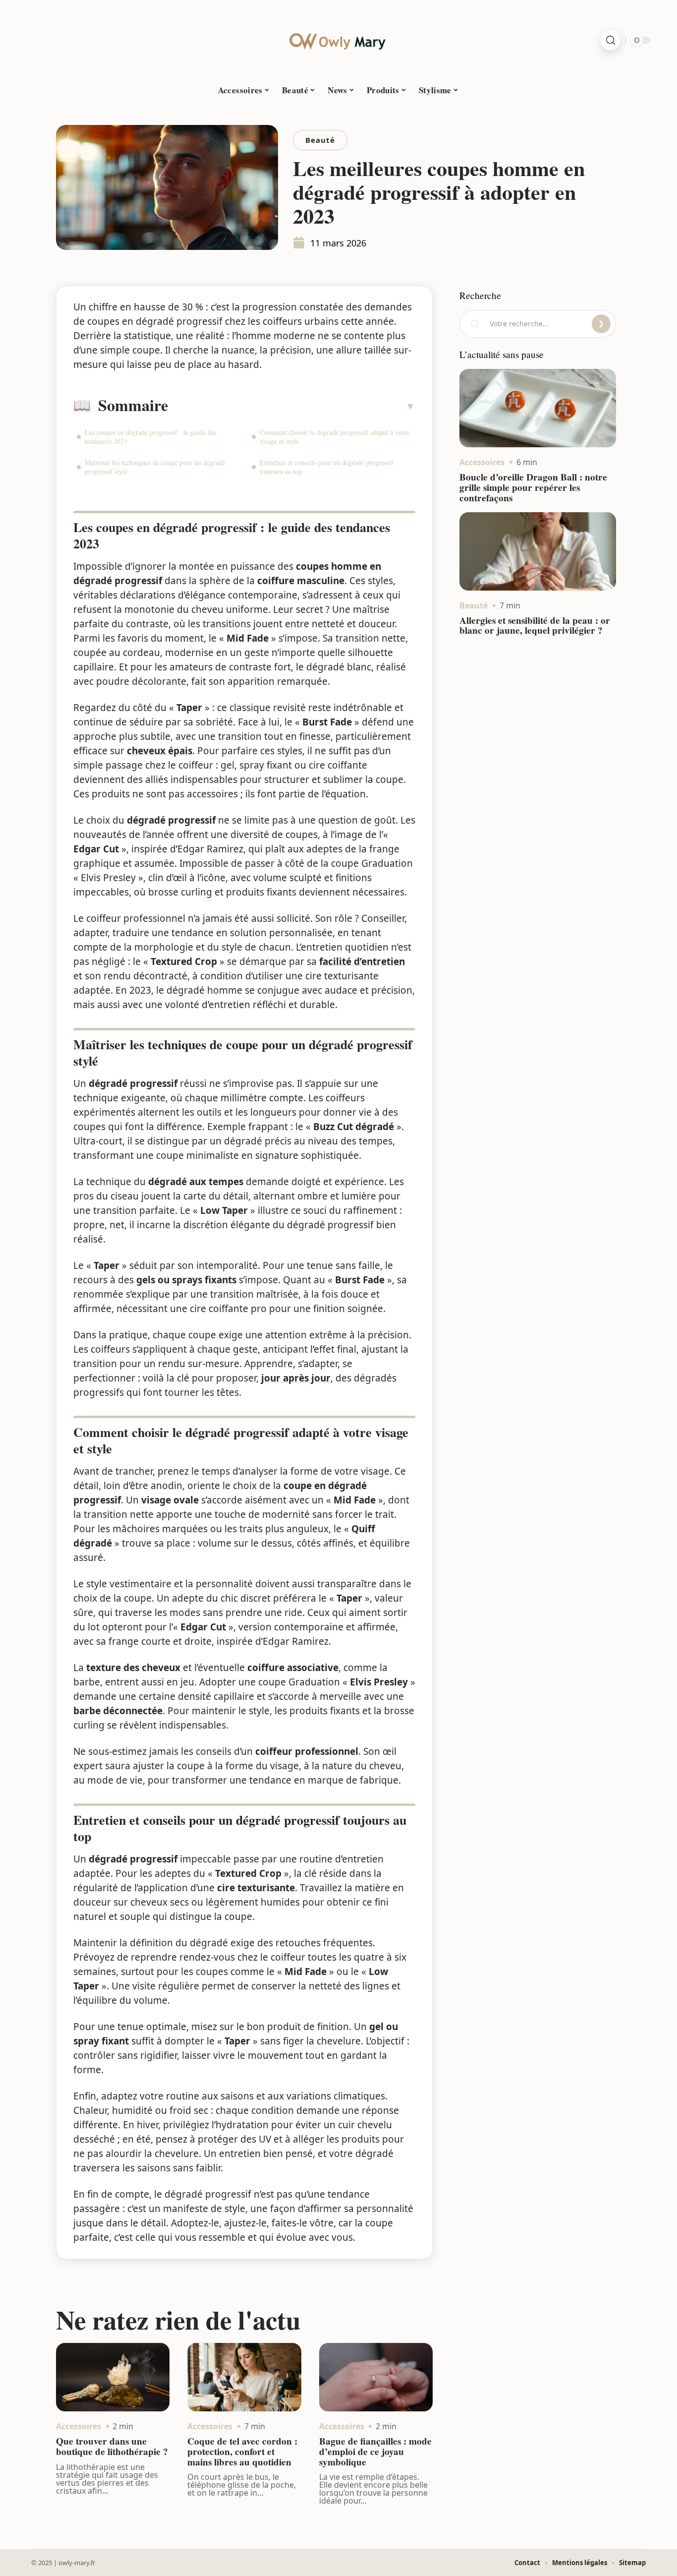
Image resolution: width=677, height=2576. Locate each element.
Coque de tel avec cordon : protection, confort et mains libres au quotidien (242, 2452)
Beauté (320, 140)
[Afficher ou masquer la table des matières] (292, 406)
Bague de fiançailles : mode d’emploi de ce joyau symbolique (375, 2452)
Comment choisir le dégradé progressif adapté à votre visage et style (335, 437)
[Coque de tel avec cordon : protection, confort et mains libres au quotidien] (244, 2377)
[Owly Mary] (338, 40)
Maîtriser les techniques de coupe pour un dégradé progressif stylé (155, 467)
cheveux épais (160, 751)
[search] (611, 40)
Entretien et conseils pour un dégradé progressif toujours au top (327, 467)
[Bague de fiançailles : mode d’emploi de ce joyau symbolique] (376, 2377)
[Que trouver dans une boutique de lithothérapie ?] (113, 2377)
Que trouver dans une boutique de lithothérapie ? (112, 2446)
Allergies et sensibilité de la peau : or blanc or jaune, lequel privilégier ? (535, 626)
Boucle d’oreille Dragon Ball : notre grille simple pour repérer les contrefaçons (533, 487)
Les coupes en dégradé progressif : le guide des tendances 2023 (151, 437)
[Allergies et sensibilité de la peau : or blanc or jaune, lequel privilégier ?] (538, 551)
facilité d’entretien (362, 961)
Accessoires (79, 2426)
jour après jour (296, 1378)
